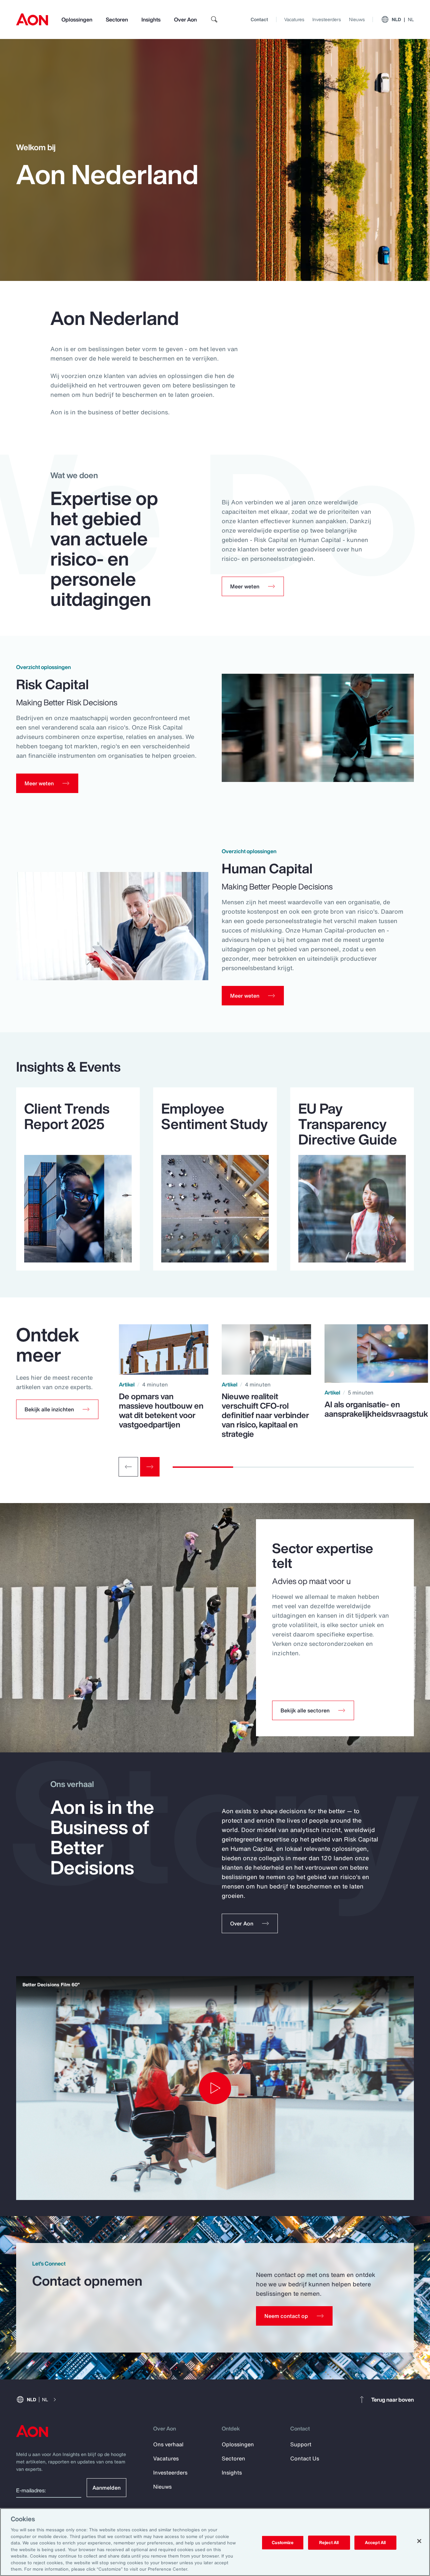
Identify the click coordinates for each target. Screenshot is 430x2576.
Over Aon (185, 19)
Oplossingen (77, 19)
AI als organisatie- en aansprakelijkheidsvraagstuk (376, 1409)
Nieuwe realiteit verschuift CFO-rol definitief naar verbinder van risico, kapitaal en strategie (265, 1415)
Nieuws (357, 19)
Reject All (329, 2543)
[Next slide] (150, 1467)
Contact (259, 19)
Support (301, 2444)
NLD (403, 19)
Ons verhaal (168, 2444)
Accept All (375, 2543)
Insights (151, 19)
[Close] (419, 2541)
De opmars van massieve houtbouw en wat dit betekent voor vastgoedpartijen (161, 1410)
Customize (283, 2543)
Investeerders (327, 19)
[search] (214, 19)
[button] (57, 1409)
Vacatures (294, 19)
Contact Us (305, 2458)
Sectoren (117, 19)
